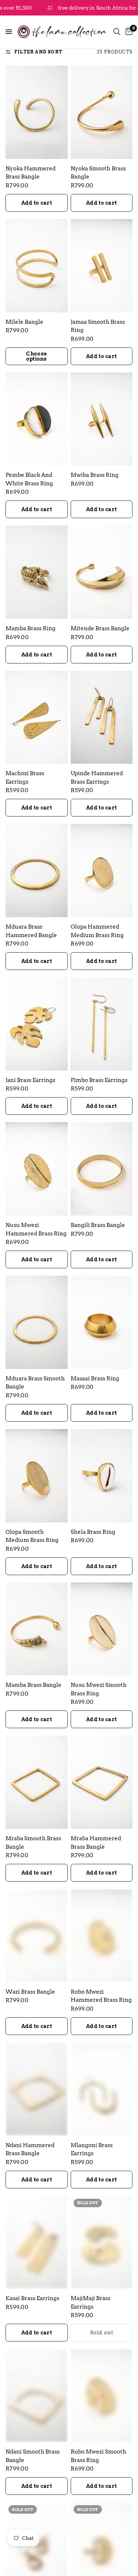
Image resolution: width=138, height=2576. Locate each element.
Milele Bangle (24, 322)
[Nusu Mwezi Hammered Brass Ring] (37, 1169)
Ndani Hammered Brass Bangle (30, 2149)
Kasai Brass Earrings (32, 2298)
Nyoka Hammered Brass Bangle (31, 173)
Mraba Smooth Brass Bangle (33, 1843)
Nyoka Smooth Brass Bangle (98, 173)
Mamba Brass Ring (31, 628)
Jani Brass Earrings (30, 1080)
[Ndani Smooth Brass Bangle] (37, 2395)
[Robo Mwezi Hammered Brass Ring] (102, 1936)
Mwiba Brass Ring (95, 475)
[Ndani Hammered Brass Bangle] (37, 2089)
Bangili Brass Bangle (98, 1225)
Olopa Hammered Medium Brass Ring (97, 931)
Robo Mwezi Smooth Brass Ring (98, 2456)
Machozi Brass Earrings (25, 778)
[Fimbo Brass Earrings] (102, 1024)
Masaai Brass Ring (95, 1379)
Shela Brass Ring (93, 1532)
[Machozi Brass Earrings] (37, 717)
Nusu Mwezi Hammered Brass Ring (36, 1229)
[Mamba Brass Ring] (37, 572)
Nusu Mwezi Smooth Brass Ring (99, 1689)
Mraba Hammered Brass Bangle (96, 1843)
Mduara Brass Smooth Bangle (35, 1383)
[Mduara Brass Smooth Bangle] (37, 1322)
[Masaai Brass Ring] (102, 1322)
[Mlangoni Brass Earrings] (102, 2089)
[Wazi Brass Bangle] (37, 1936)
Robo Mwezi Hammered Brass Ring (101, 1996)
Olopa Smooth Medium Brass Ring (32, 1536)
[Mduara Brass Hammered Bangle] (37, 871)
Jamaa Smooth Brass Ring (98, 326)
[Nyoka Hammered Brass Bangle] (37, 112)
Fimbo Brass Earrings (99, 1080)
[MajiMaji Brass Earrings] (102, 2242)
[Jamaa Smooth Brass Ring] (102, 266)
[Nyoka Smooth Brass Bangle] (102, 112)
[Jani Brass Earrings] (37, 1024)
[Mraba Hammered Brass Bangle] (102, 1782)
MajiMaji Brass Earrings (91, 2303)
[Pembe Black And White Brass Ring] (37, 419)
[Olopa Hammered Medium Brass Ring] (102, 871)
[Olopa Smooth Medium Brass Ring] (37, 1476)
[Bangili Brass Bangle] (102, 1169)
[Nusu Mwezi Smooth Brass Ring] (102, 1629)
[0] (128, 32)
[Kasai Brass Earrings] (37, 2242)
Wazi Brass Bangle (30, 1992)
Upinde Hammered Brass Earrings (97, 778)
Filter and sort (38, 52)
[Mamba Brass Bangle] (37, 1629)
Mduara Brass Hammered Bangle (31, 931)
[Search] (117, 32)
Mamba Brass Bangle (33, 1685)
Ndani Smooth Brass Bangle (33, 2456)
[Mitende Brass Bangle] (102, 572)
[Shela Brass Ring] (102, 1476)
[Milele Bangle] (37, 266)
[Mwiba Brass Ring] (102, 419)
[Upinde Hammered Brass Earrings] (102, 717)
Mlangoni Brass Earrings (92, 2149)
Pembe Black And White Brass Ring (29, 479)
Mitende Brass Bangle (100, 628)
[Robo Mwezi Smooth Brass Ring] (102, 2395)
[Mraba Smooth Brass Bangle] (37, 1782)
